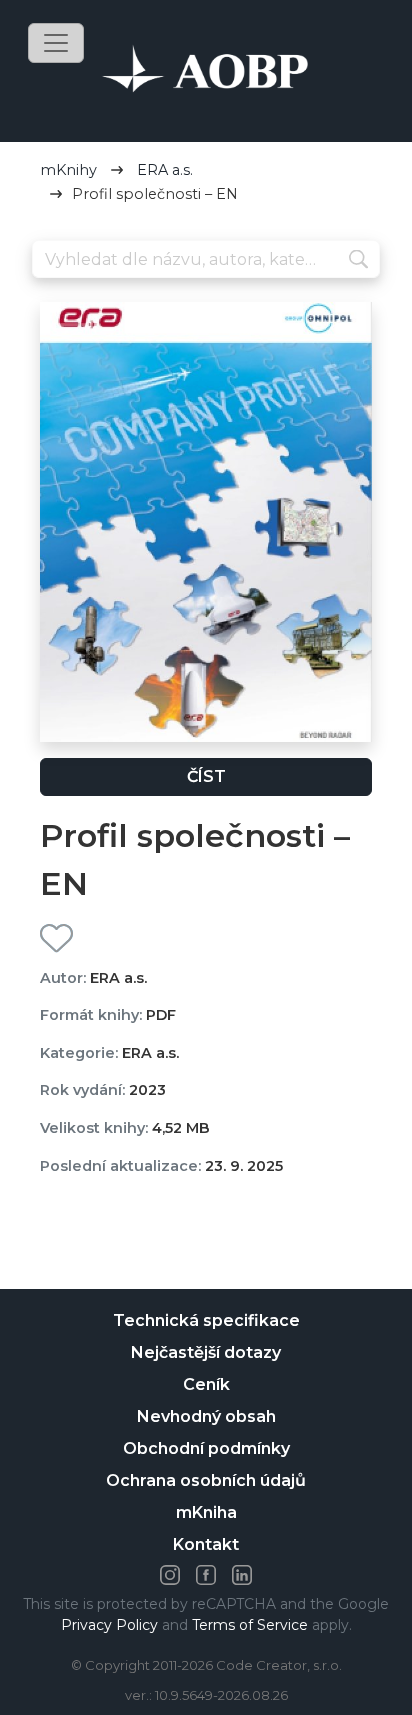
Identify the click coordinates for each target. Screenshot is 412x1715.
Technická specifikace (206, 1320)
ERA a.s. (165, 170)
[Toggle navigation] (56, 43)
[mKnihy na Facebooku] (206, 1575)
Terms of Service (250, 1625)
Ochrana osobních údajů (206, 1480)
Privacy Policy (109, 1625)
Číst (206, 776)
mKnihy (68, 170)
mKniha (206, 1512)
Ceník (206, 1384)
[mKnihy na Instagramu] (170, 1575)
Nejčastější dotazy (206, 1352)
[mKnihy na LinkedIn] (242, 1575)
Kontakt (206, 1544)
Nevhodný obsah (206, 1416)
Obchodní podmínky (206, 1448)
